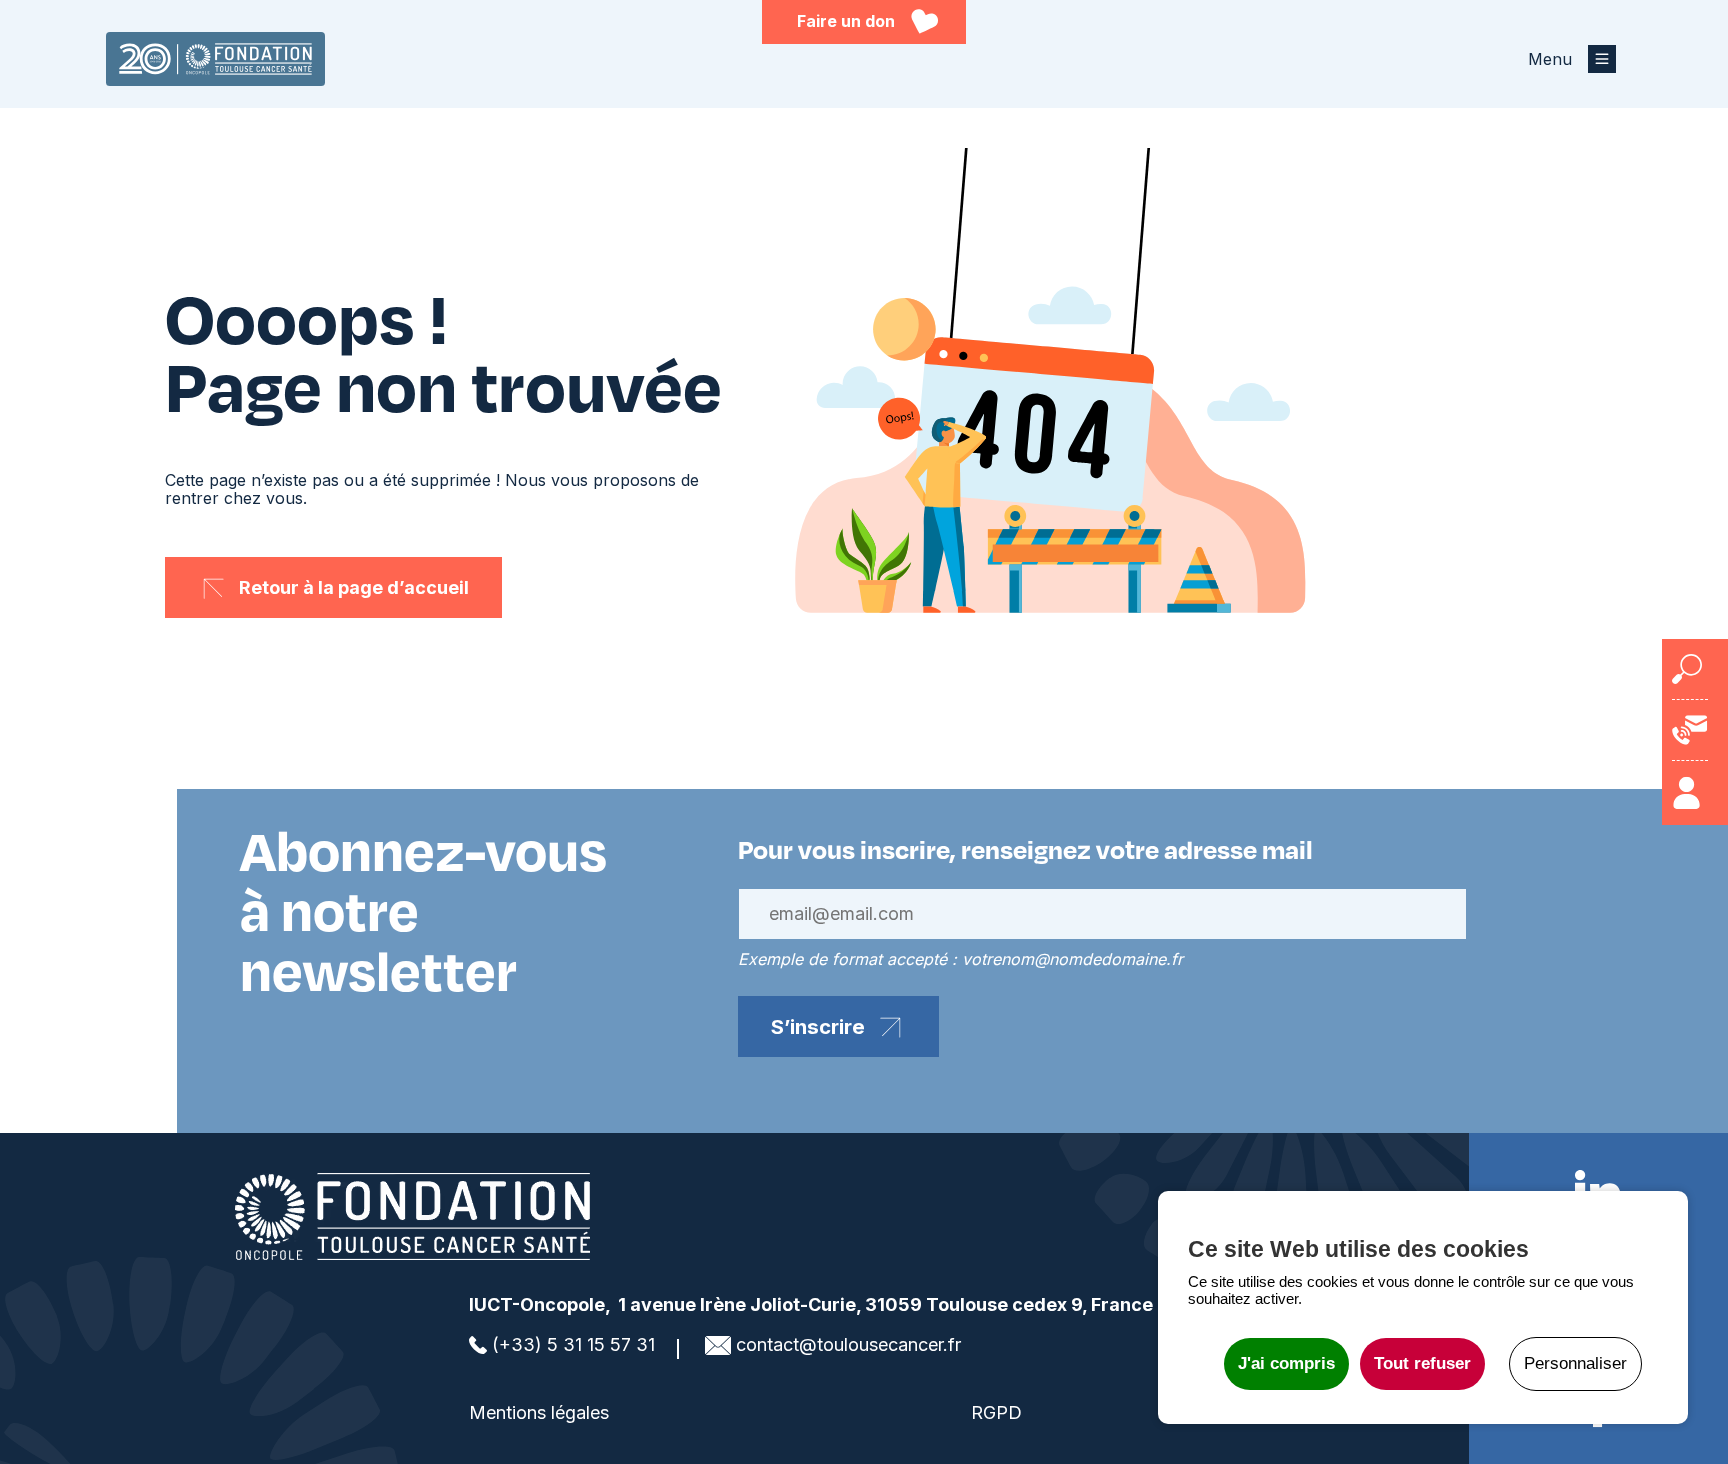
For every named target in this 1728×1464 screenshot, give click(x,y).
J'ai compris (1286, 1363)
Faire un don (846, 21)
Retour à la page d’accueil (354, 587)
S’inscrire (818, 1026)
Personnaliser (1575, 1363)
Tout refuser (1422, 1363)
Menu (1550, 59)
